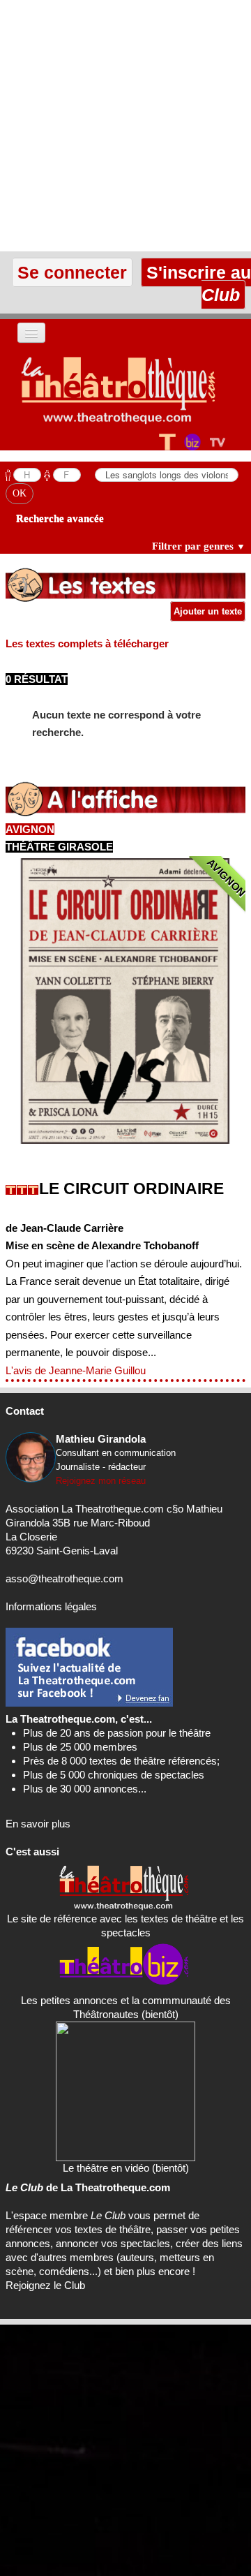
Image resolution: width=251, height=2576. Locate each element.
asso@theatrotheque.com (64, 1578)
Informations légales (51, 1606)
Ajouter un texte (208, 611)
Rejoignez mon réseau (101, 1481)
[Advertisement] (125, 126)
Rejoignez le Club (45, 2285)
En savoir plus (38, 1824)
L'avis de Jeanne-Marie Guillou (76, 1370)
